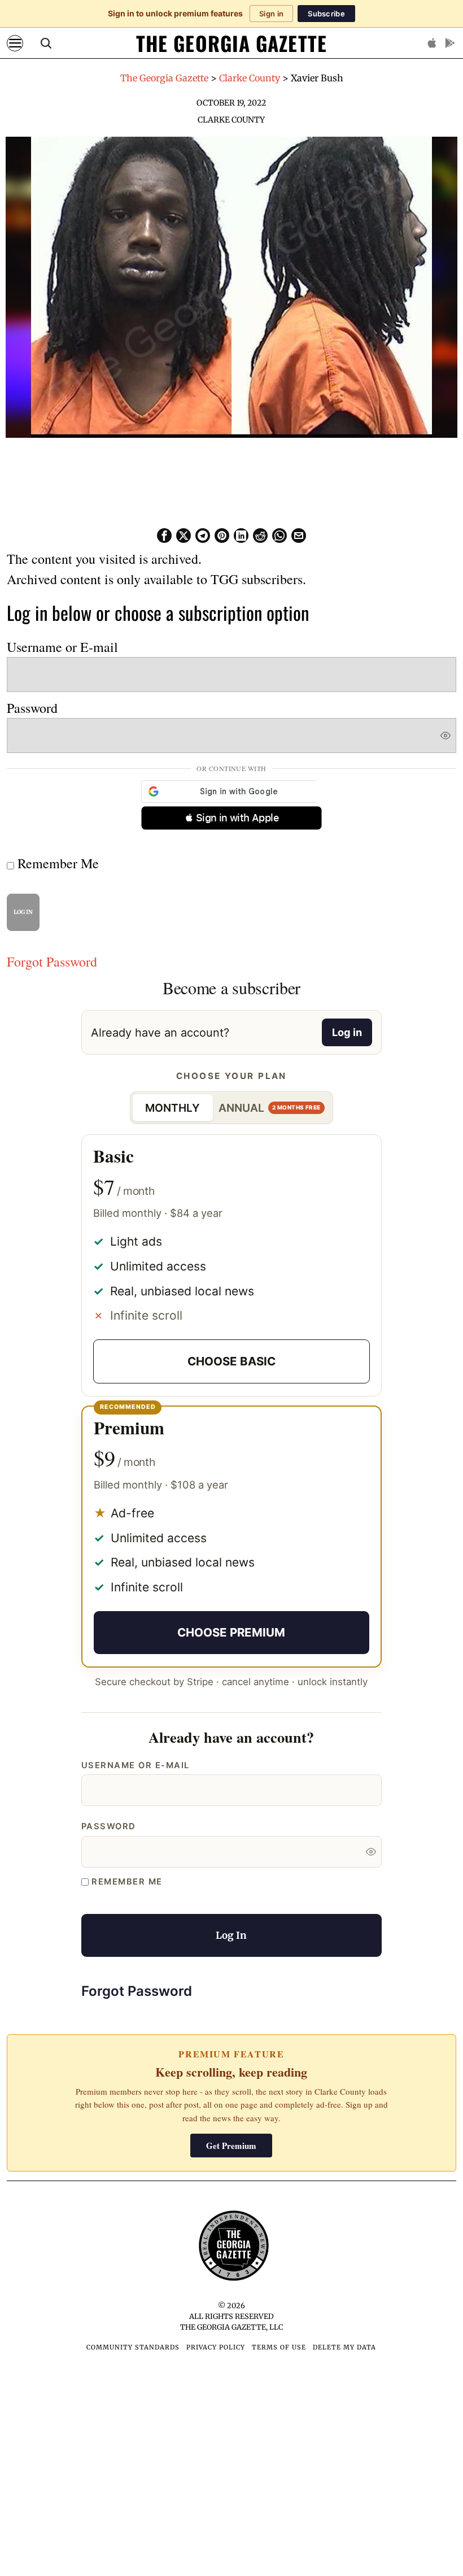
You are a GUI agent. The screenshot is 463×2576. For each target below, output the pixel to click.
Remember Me (56, 784)
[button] (231, 739)
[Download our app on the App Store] (432, 43)
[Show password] (445, 656)
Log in (347, 953)
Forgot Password (52, 882)
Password (32, 629)
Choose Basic (231, 1282)
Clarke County (231, 120)
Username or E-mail (62, 568)
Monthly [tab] (172, 1029)
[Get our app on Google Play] (450, 43)
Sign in (271, 14)
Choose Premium (231, 1553)
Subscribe (326, 14)
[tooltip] (164, 456)
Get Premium (231, 2066)
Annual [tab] (270, 1029)
